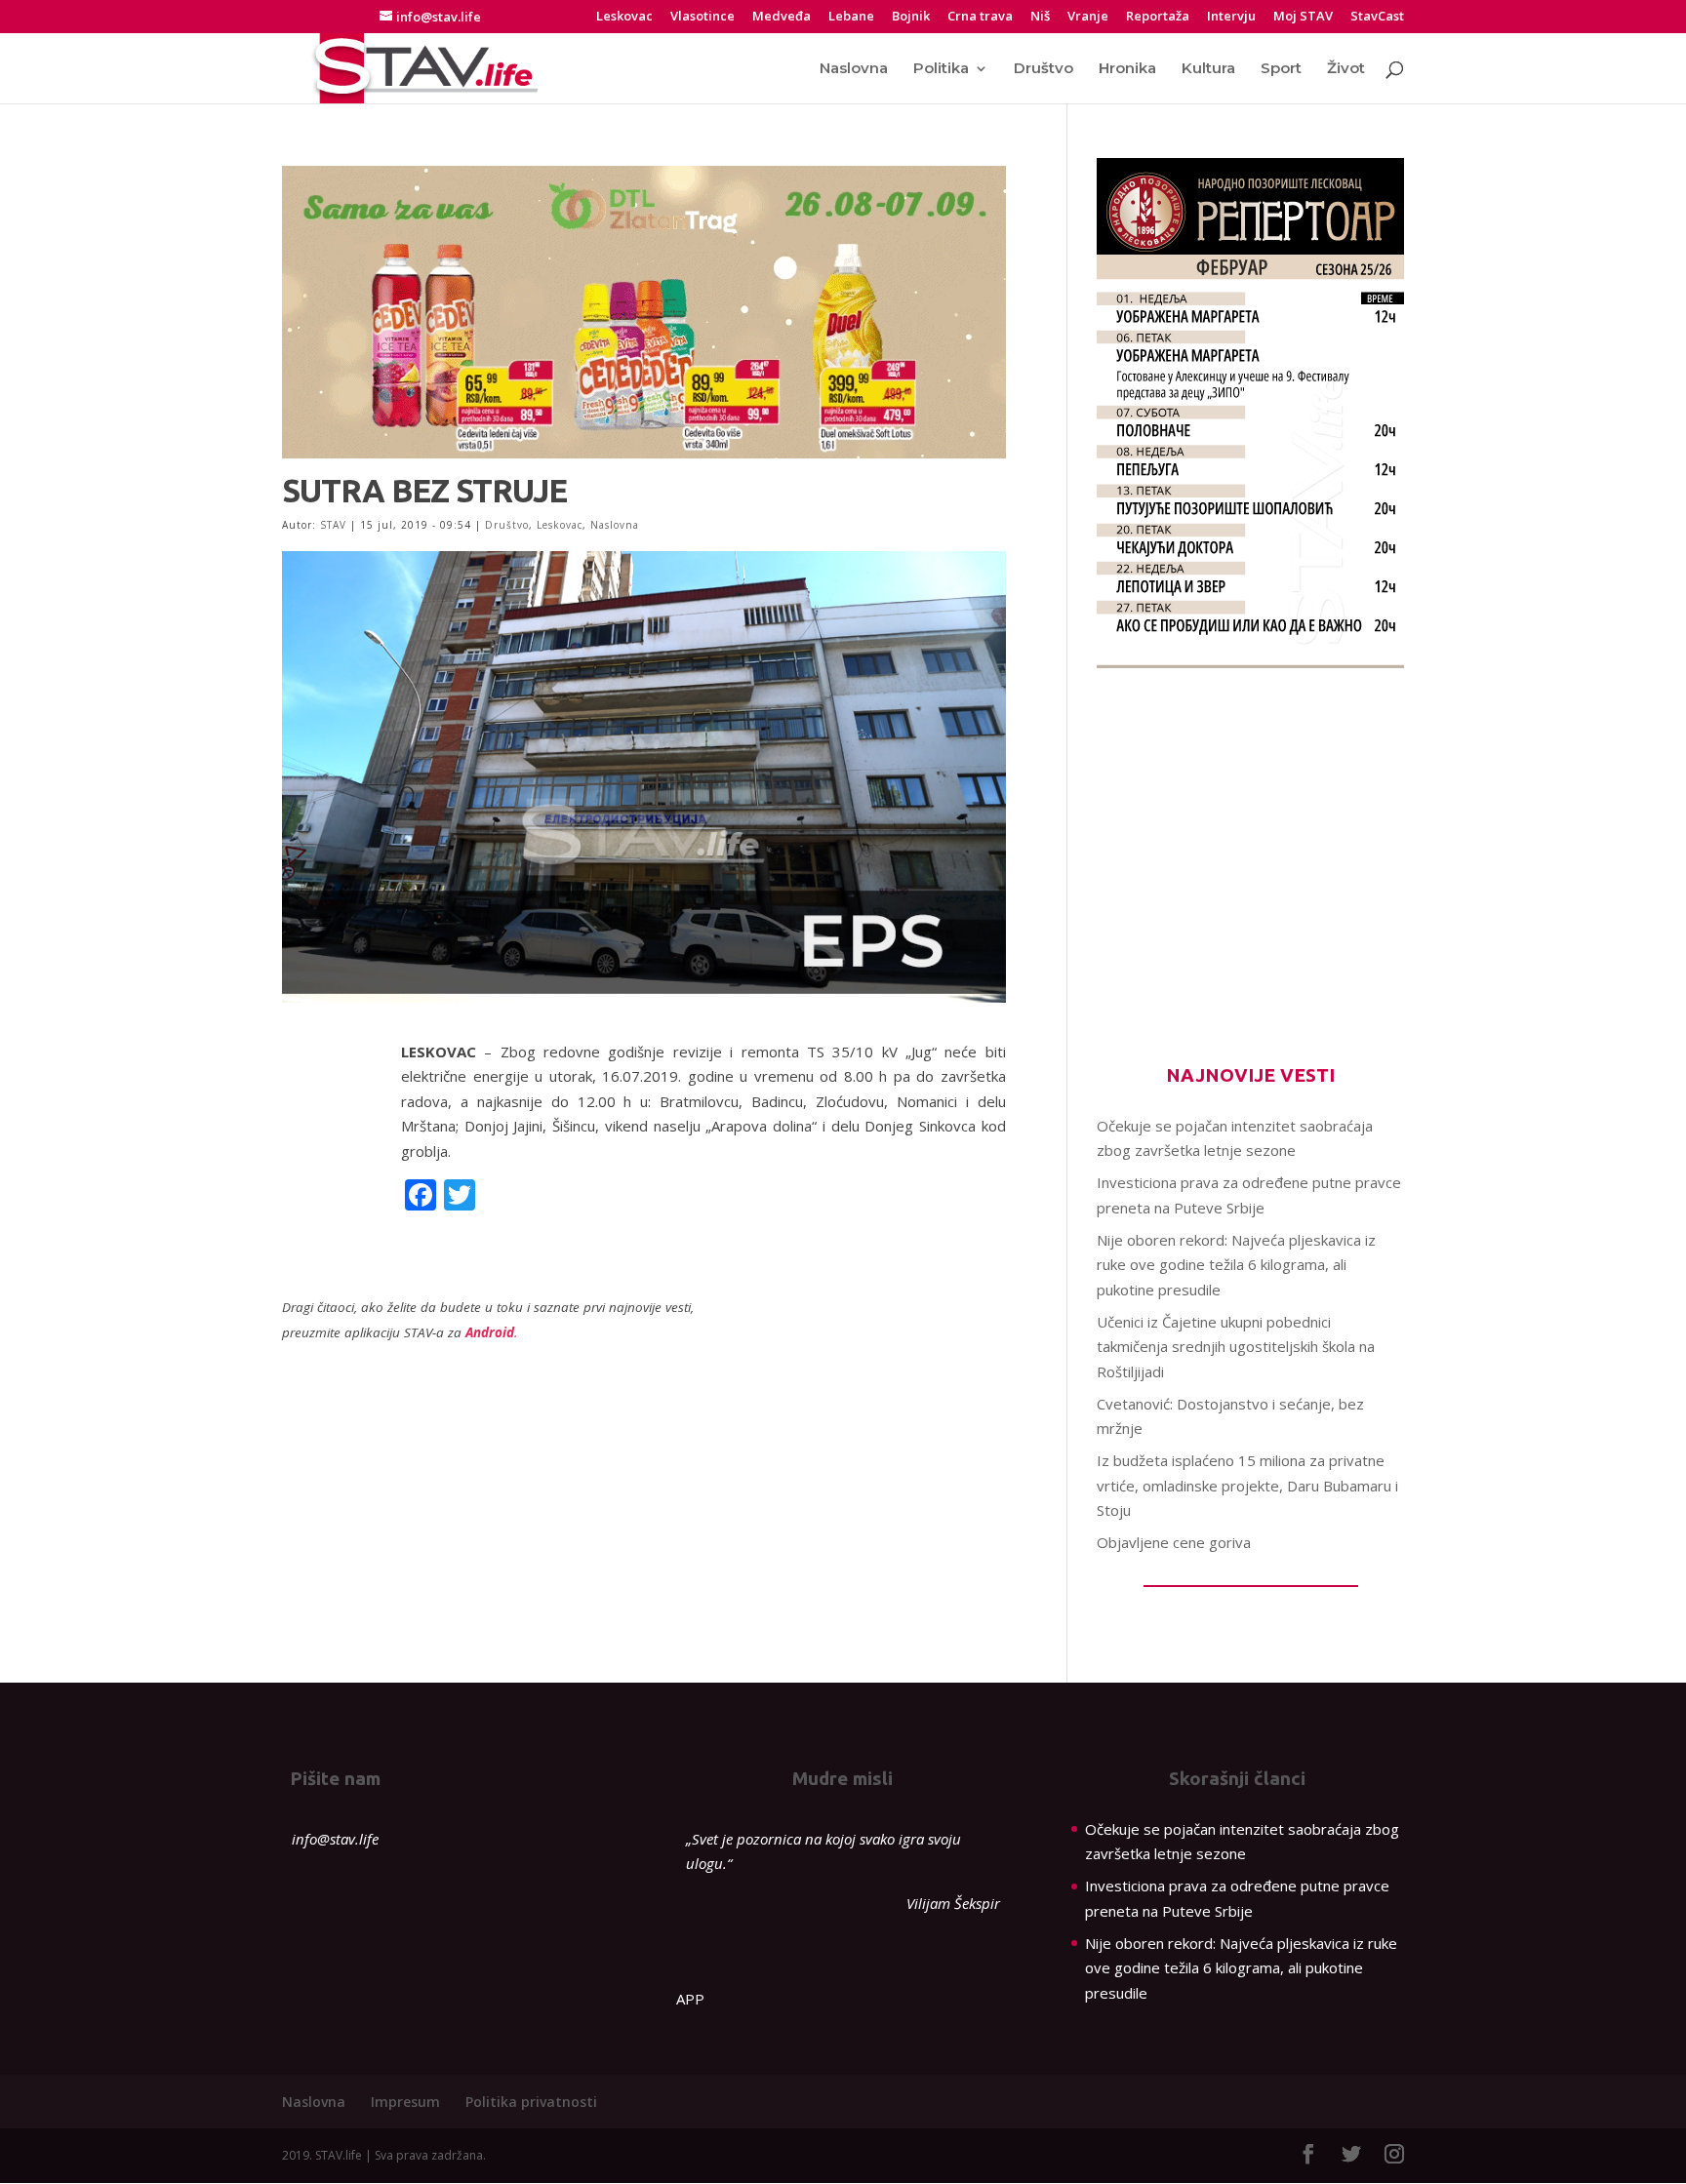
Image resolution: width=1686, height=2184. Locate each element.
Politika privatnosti (531, 2102)
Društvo (1044, 69)
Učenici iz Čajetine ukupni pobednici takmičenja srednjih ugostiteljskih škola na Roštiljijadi (1236, 1347)
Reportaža (1158, 17)
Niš (1040, 17)
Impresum (405, 2102)
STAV (333, 525)
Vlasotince (702, 17)
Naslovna (854, 69)
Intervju (1231, 17)
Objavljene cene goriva (1174, 1542)
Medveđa (782, 17)
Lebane (851, 17)
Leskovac (624, 17)
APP (690, 1999)
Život (1346, 69)
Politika (941, 69)
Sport (1281, 69)
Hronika (1127, 69)
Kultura (1208, 69)
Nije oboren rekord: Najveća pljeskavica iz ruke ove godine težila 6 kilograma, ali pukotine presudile (1236, 1265)
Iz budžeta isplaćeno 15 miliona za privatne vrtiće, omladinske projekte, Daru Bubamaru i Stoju (1247, 1485)
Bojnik (911, 17)
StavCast (1377, 17)
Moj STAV (1303, 17)
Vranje (1088, 17)
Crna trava (980, 17)
